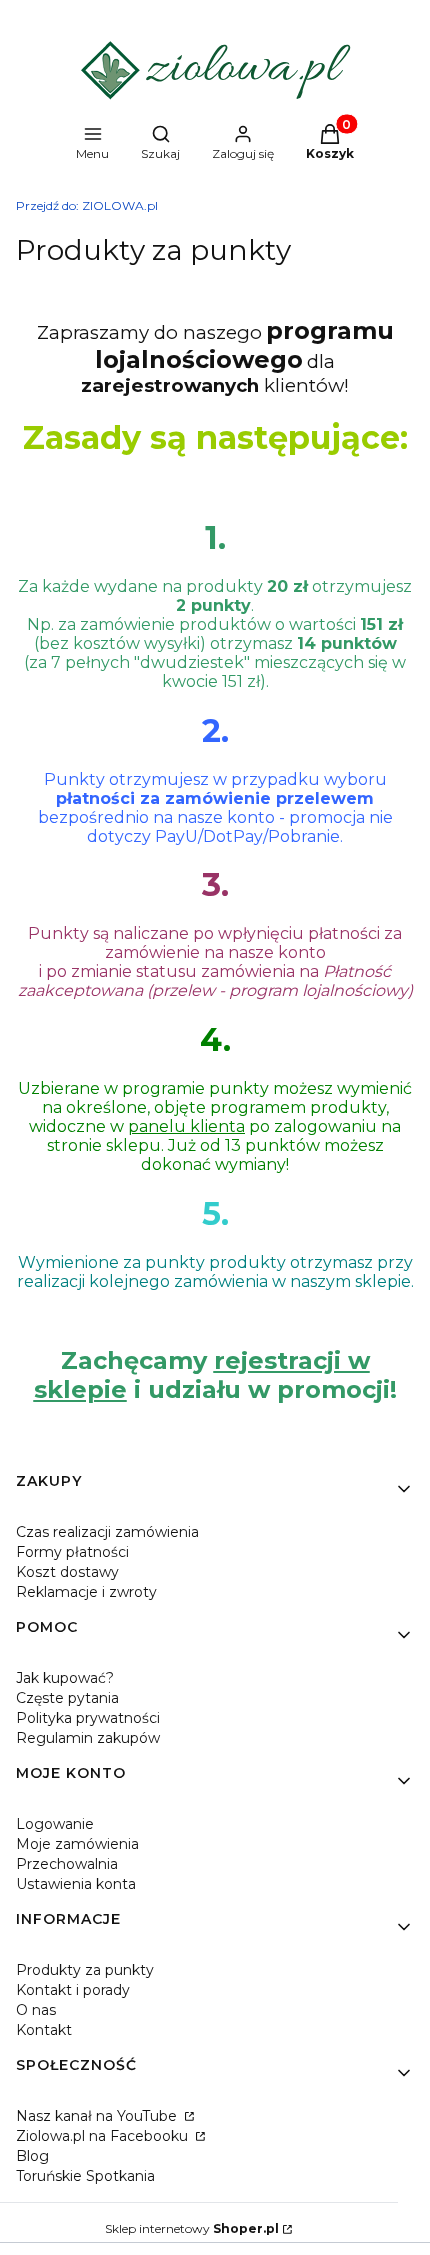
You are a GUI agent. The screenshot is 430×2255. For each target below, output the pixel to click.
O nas (36, 2010)
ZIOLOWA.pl (87, 205)
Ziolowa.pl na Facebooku (104, 2136)
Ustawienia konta (76, 1884)
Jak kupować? (65, 1678)
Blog (32, 2156)
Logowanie (55, 1824)
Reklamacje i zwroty (86, 1592)
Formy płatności (72, 1552)
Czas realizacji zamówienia (107, 1532)
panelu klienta (186, 1126)
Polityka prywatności (88, 1718)
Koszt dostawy (67, 1572)
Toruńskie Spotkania (85, 2176)
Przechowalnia (67, 1864)
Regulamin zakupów (88, 1738)
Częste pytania (67, 1698)
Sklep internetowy (192, 2228)
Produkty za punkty (85, 1970)
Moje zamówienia (77, 1844)
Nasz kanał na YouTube (98, 2116)
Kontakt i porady (73, 1990)
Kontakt (44, 2030)
